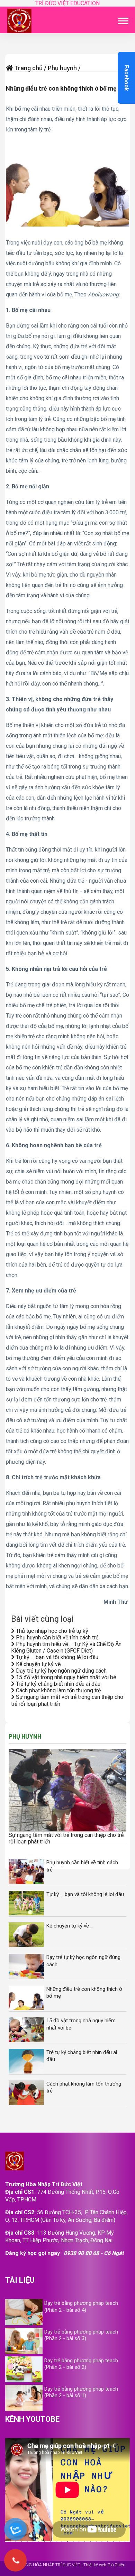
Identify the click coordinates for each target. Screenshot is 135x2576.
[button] (123, 20)
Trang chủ (28, 68)
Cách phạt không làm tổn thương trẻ (58, 1690)
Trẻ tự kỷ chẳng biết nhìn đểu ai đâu (57, 1684)
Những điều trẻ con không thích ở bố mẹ (61, 88)
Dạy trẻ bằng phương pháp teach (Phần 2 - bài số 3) (81, 2335)
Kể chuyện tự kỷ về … (40, 1664)
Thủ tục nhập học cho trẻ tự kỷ (51, 1631)
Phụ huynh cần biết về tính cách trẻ (56, 1637)
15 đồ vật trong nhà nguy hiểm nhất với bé (65, 1677)
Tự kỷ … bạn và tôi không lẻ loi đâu (56, 1657)
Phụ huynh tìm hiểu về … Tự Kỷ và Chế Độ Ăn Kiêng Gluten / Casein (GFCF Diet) (66, 1647)
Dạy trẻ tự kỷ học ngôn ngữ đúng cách (61, 1671)
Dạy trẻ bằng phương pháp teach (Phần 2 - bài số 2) (81, 2364)
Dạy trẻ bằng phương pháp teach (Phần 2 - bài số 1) (81, 2392)
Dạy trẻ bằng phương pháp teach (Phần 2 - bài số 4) (81, 2306)
